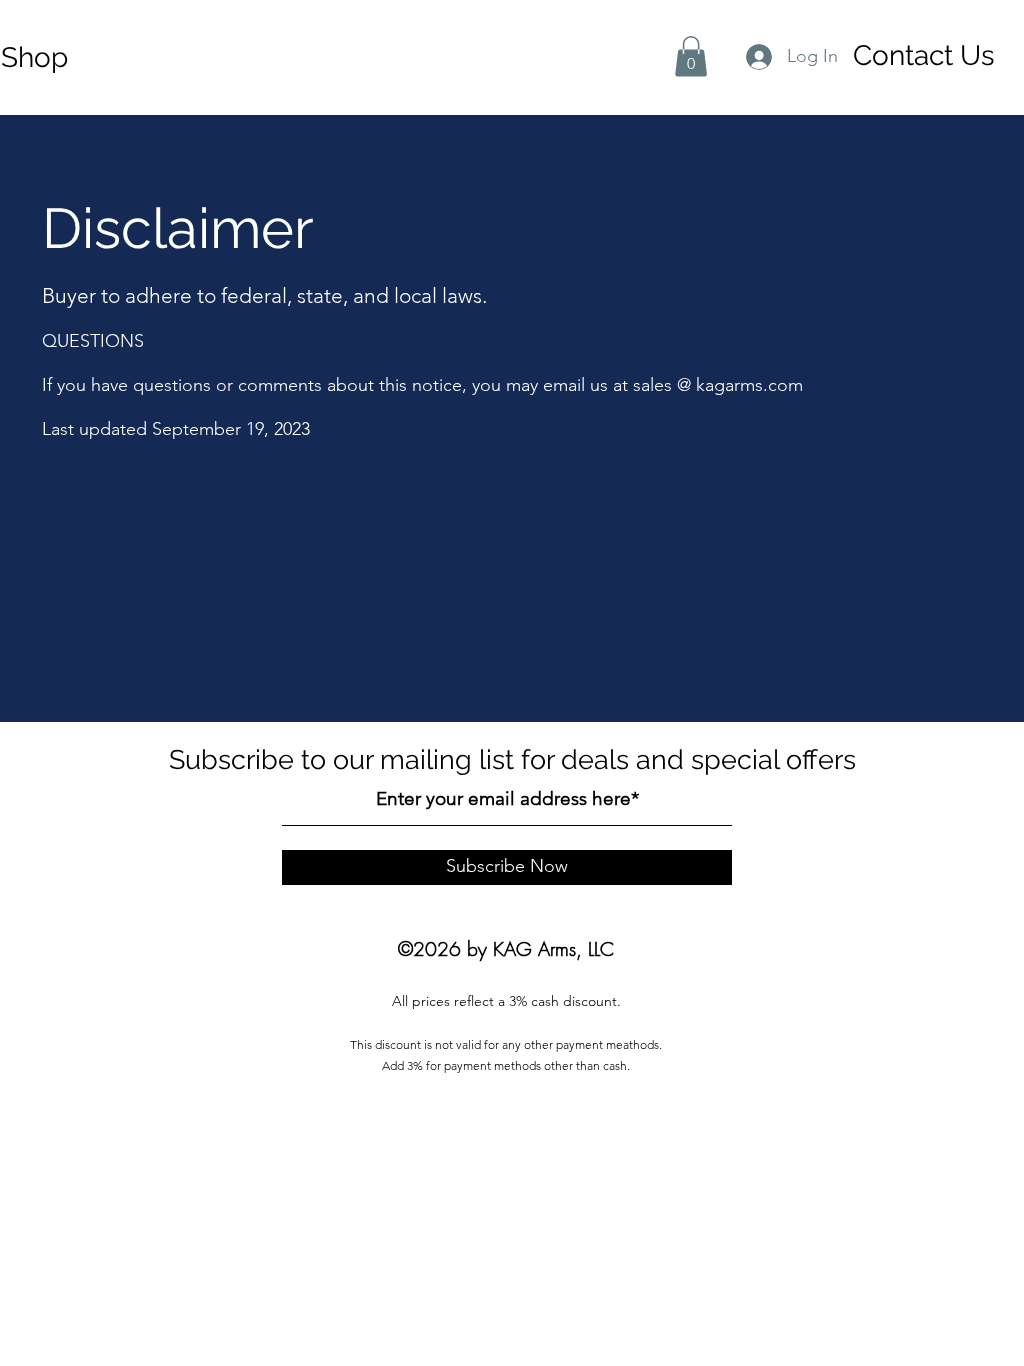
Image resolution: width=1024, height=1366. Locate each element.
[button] (691, 56)
